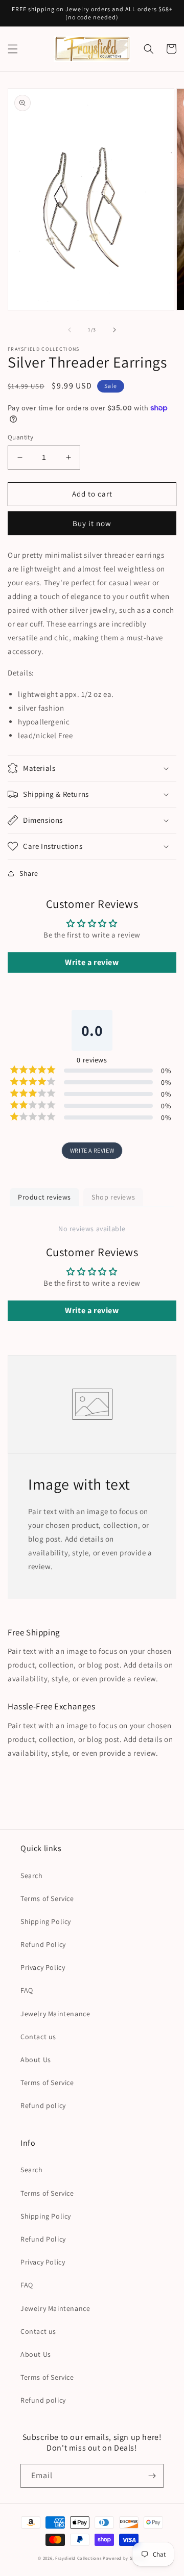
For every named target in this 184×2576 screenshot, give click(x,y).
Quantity (20, 437)
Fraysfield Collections (79, 2558)
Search (32, 1876)
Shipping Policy (46, 1921)
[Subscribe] (152, 2476)
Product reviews (44, 1197)
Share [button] (29, 873)
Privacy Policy (43, 1967)
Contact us (38, 2037)
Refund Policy (43, 1944)
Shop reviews (113, 1197)
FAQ (27, 1990)
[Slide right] (114, 330)
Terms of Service (47, 1898)
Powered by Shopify (124, 2558)
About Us (36, 2060)
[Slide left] (70, 330)
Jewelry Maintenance (55, 2014)
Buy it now (92, 523)
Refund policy (43, 2105)
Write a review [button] (92, 962)
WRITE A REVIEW (92, 1150)
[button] (13, 49)
